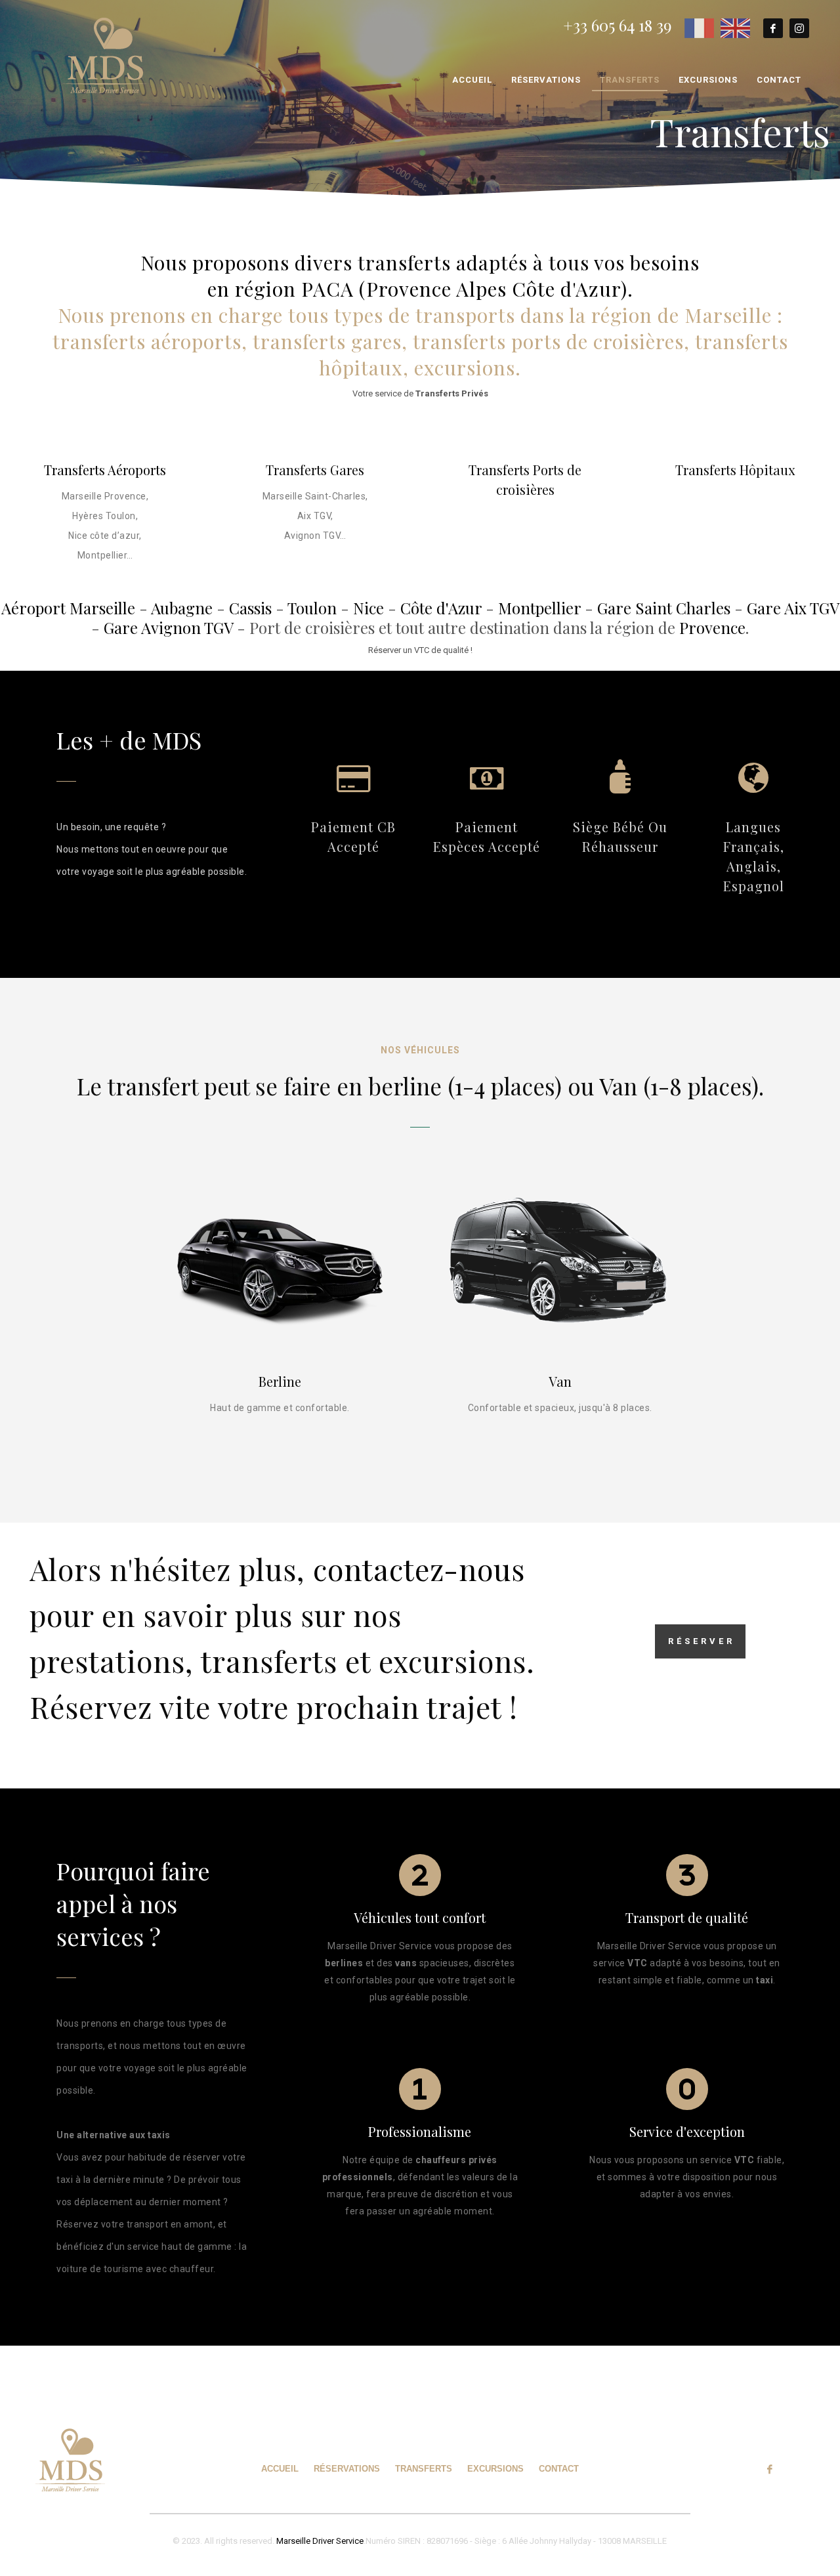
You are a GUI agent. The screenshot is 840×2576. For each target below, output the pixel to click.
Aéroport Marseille (68, 608)
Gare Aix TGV (793, 608)
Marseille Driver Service (320, 2541)
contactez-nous (419, 1569)
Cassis (250, 608)
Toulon (312, 608)
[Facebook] (773, 28)
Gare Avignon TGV (168, 627)
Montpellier (539, 608)
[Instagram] (799, 28)
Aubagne (182, 608)
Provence (712, 627)
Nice (368, 608)
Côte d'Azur (441, 608)
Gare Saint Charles (664, 608)
